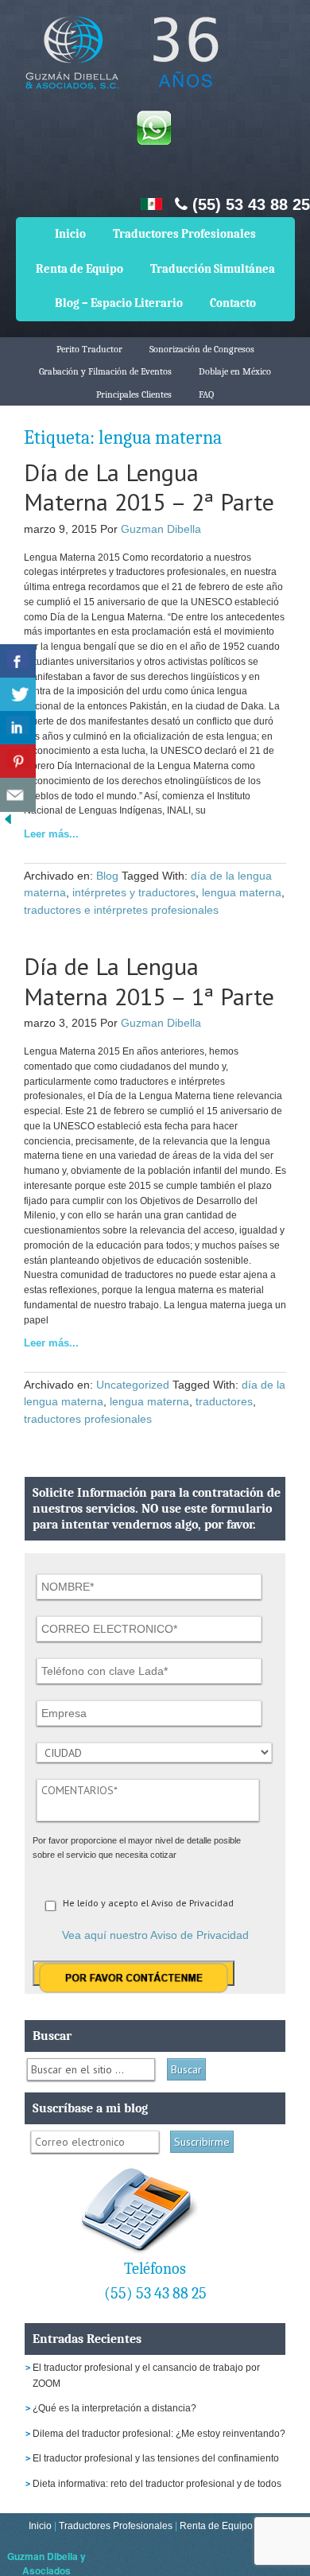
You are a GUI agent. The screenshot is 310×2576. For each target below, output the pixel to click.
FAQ (206, 394)
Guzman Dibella (161, 529)
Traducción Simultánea (213, 269)
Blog (107, 876)
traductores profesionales (88, 1419)
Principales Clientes (134, 394)
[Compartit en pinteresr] (18, 762)
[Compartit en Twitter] (18, 695)
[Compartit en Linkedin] (18, 728)
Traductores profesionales (119, 64)
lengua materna (242, 892)
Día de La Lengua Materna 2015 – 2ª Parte (149, 487)
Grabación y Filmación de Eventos (105, 371)
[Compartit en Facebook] (18, 661)
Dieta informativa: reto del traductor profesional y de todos (157, 2484)
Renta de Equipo (79, 269)
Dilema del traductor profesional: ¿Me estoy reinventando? (159, 2434)
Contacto (233, 303)
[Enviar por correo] (18, 795)
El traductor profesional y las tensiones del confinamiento (156, 2458)
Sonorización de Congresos (202, 349)
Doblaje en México (235, 371)
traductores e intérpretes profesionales (121, 910)
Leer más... (51, 834)
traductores (224, 1401)
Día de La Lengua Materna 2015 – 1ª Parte (149, 981)
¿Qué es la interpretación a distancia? (114, 2408)
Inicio (70, 234)
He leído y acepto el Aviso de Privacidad (148, 1903)
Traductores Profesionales (184, 234)
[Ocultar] (8, 823)
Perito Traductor (89, 349)
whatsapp (153, 127)
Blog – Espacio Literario (119, 303)
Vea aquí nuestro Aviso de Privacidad (155, 1935)
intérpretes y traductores (134, 892)
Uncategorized (133, 1385)
